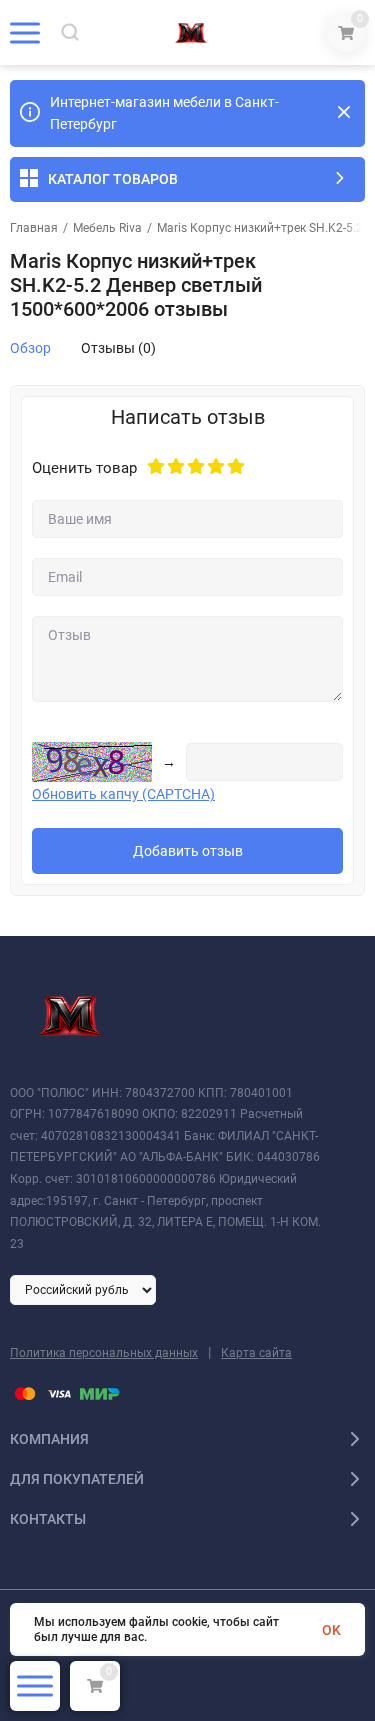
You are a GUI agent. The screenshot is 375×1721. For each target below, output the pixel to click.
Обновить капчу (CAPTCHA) (123, 794)
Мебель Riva (107, 228)
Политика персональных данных (104, 1353)
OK (331, 1630)
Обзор (30, 348)
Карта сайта (256, 1353)
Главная (34, 228)
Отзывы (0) (118, 348)
